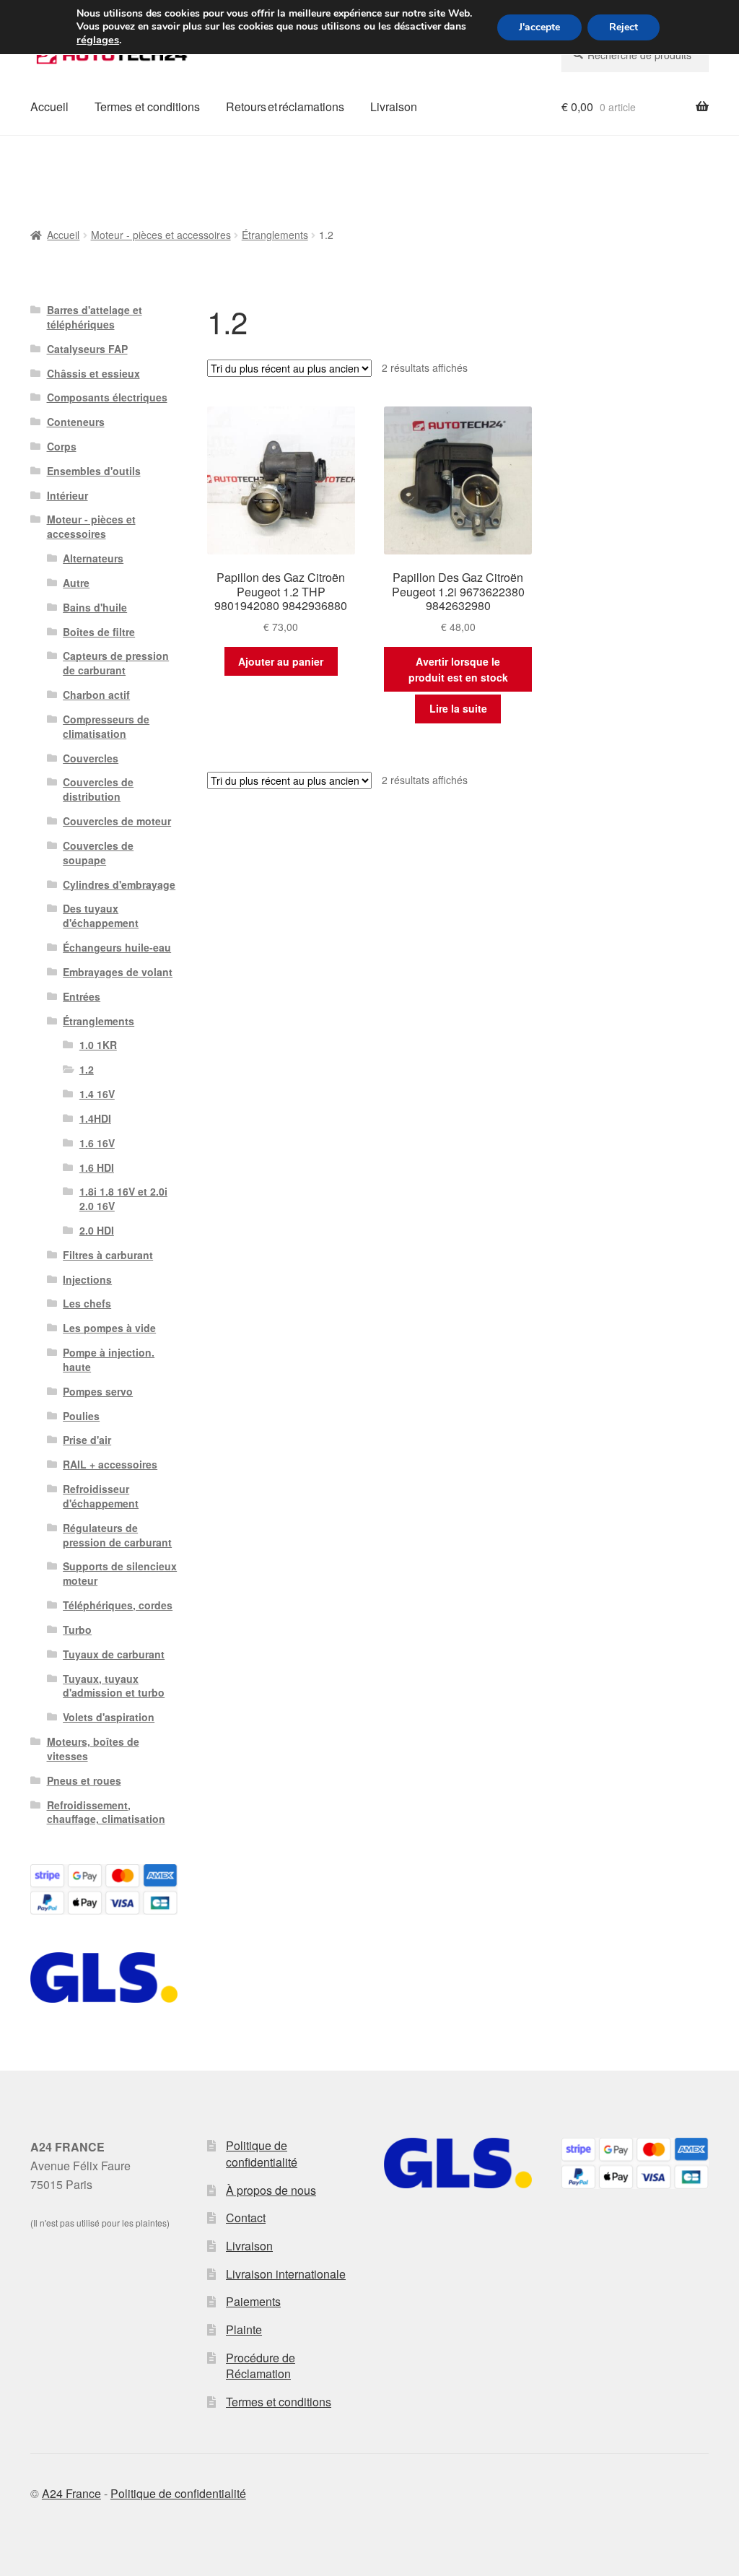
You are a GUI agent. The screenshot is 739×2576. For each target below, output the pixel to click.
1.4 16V (97, 1094)
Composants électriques (107, 397)
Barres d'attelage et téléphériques (95, 317)
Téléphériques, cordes (118, 1605)
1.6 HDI (97, 1167)
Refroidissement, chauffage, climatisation (106, 1812)
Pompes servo (98, 1391)
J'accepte (539, 27)
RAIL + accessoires (110, 1464)
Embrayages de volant (118, 972)
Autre (76, 583)
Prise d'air (87, 1440)
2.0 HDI (97, 1230)
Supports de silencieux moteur (120, 1573)
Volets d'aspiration (109, 1717)
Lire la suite (458, 708)
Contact (246, 2218)
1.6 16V (97, 1143)
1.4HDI (95, 1118)
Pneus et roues (84, 1780)
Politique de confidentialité (262, 2154)
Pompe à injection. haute (109, 1359)
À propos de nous (271, 2190)
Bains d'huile (95, 607)
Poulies (81, 1416)
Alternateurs (93, 558)
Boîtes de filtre (99, 632)
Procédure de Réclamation (261, 2366)
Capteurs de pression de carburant (116, 663)
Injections (87, 1279)
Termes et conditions (147, 106)
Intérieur (67, 495)
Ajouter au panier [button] (281, 661)
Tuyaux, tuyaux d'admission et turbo (114, 1686)
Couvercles (91, 758)
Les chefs (87, 1303)
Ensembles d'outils (94, 471)
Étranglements (275, 235)
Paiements (253, 2301)
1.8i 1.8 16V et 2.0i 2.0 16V (123, 1198)
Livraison (394, 106)
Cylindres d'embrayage (119, 884)
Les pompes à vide (109, 1328)
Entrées (82, 996)
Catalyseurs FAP (87, 349)
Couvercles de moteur (117, 821)
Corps (62, 446)
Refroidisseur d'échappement (101, 1496)
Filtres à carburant (108, 1255)
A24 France (71, 2493)
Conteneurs (76, 422)
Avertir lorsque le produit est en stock (458, 670)
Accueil (49, 106)
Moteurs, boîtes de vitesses (93, 1749)
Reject (624, 27)
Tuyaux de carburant (114, 1654)
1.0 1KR (98, 1045)
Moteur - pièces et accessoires (161, 235)
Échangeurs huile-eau (117, 947)
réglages (98, 40)
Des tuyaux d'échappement (101, 915)
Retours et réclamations (285, 106)
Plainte (244, 2329)
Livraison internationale (286, 2274)
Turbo (77, 1629)
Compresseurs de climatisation (106, 726)
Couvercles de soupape (98, 853)
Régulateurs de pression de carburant (117, 1535)
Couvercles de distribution (98, 789)
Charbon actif (96, 695)
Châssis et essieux (93, 373)
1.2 (87, 1069)
